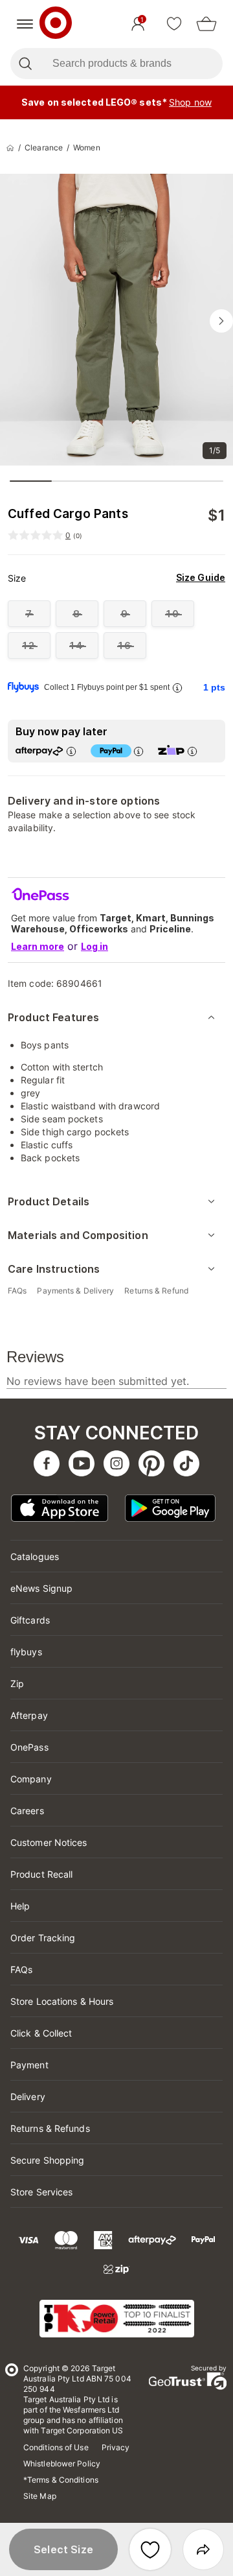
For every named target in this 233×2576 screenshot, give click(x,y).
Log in (94, 946)
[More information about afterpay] (71, 751)
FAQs (21, 1969)
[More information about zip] (192, 751)
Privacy (116, 2447)
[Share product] (203, 2549)
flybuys (26, 1652)
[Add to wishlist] (150, 2549)
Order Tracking (43, 1938)
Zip (17, 1684)
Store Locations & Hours (62, 2001)
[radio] (29, 614)
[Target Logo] (56, 24)
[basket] (206, 24)
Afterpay (29, 1715)
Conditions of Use (56, 2447)
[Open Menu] (25, 24)
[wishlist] (174, 24)
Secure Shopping (48, 2160)
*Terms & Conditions (61, 2480)
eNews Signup (41, 1588)
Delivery (28, 2097)
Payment (29, 2065)
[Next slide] (221, 321)
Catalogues (35, 1556)
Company (31, 1779)
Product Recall (41, 1874)
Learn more (38, 946)
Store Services (41, 2192)
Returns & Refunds (50, 2128)
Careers (27, 1811)
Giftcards (30, 1620)
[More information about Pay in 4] (138, 751)
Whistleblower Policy (62, 2464)
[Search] (25, 64)
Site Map (40, 2496)
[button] (63, 2549)
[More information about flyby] (177, 688)
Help (20, 1906)
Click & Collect (41, 2033)
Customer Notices (49, 1842)
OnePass (29, 1747)
